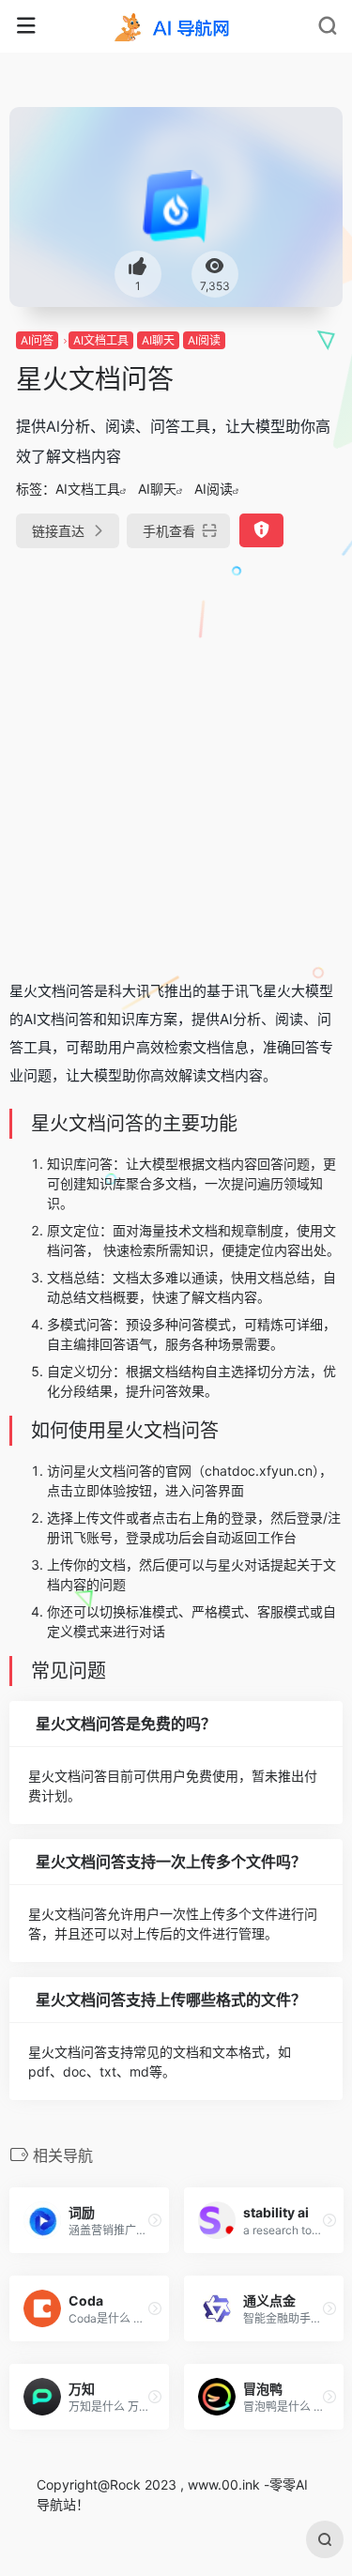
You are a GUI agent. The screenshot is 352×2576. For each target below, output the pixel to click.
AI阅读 (204, 340)
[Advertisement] (176, 756)
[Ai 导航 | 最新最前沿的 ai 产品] (176, 26)
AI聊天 (158, 340)
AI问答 (37, 340)
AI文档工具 (101, 340)
